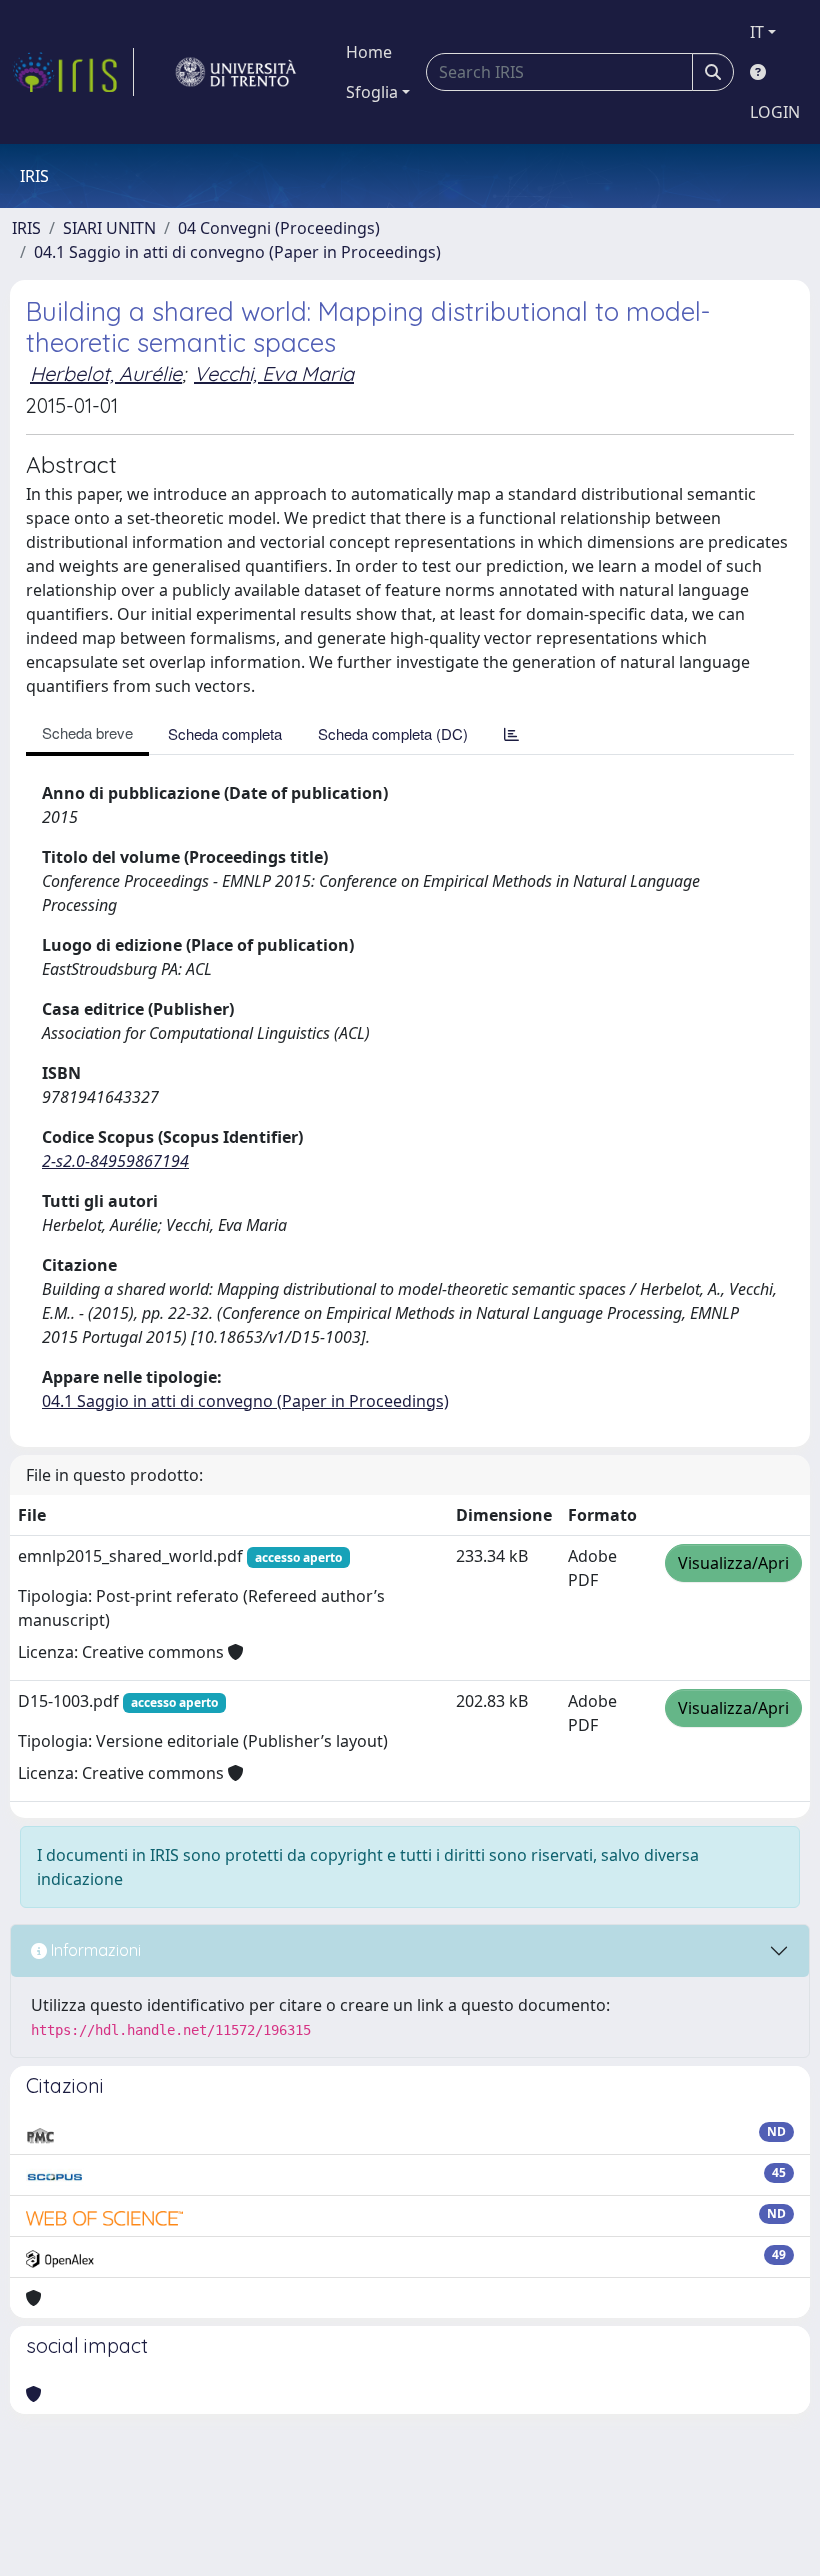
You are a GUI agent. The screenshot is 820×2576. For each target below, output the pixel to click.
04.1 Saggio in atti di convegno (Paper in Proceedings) (237, 252)
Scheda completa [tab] (225, 733)
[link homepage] (73, 72)
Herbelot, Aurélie (106, 373)
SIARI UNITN (109, 228)
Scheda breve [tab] (87, 732)
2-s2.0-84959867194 (115, 1161)
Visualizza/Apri (733, 1563)
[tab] (511, 733)
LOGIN (775, 112)
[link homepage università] (236, 72)
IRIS (26, 228)
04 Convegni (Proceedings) (279, 228)
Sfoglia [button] (372, 92)
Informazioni (94, 1950)
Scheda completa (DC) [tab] (393, 733)
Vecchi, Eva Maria (274, 373)
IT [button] (757, 32)
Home (369, 52)
